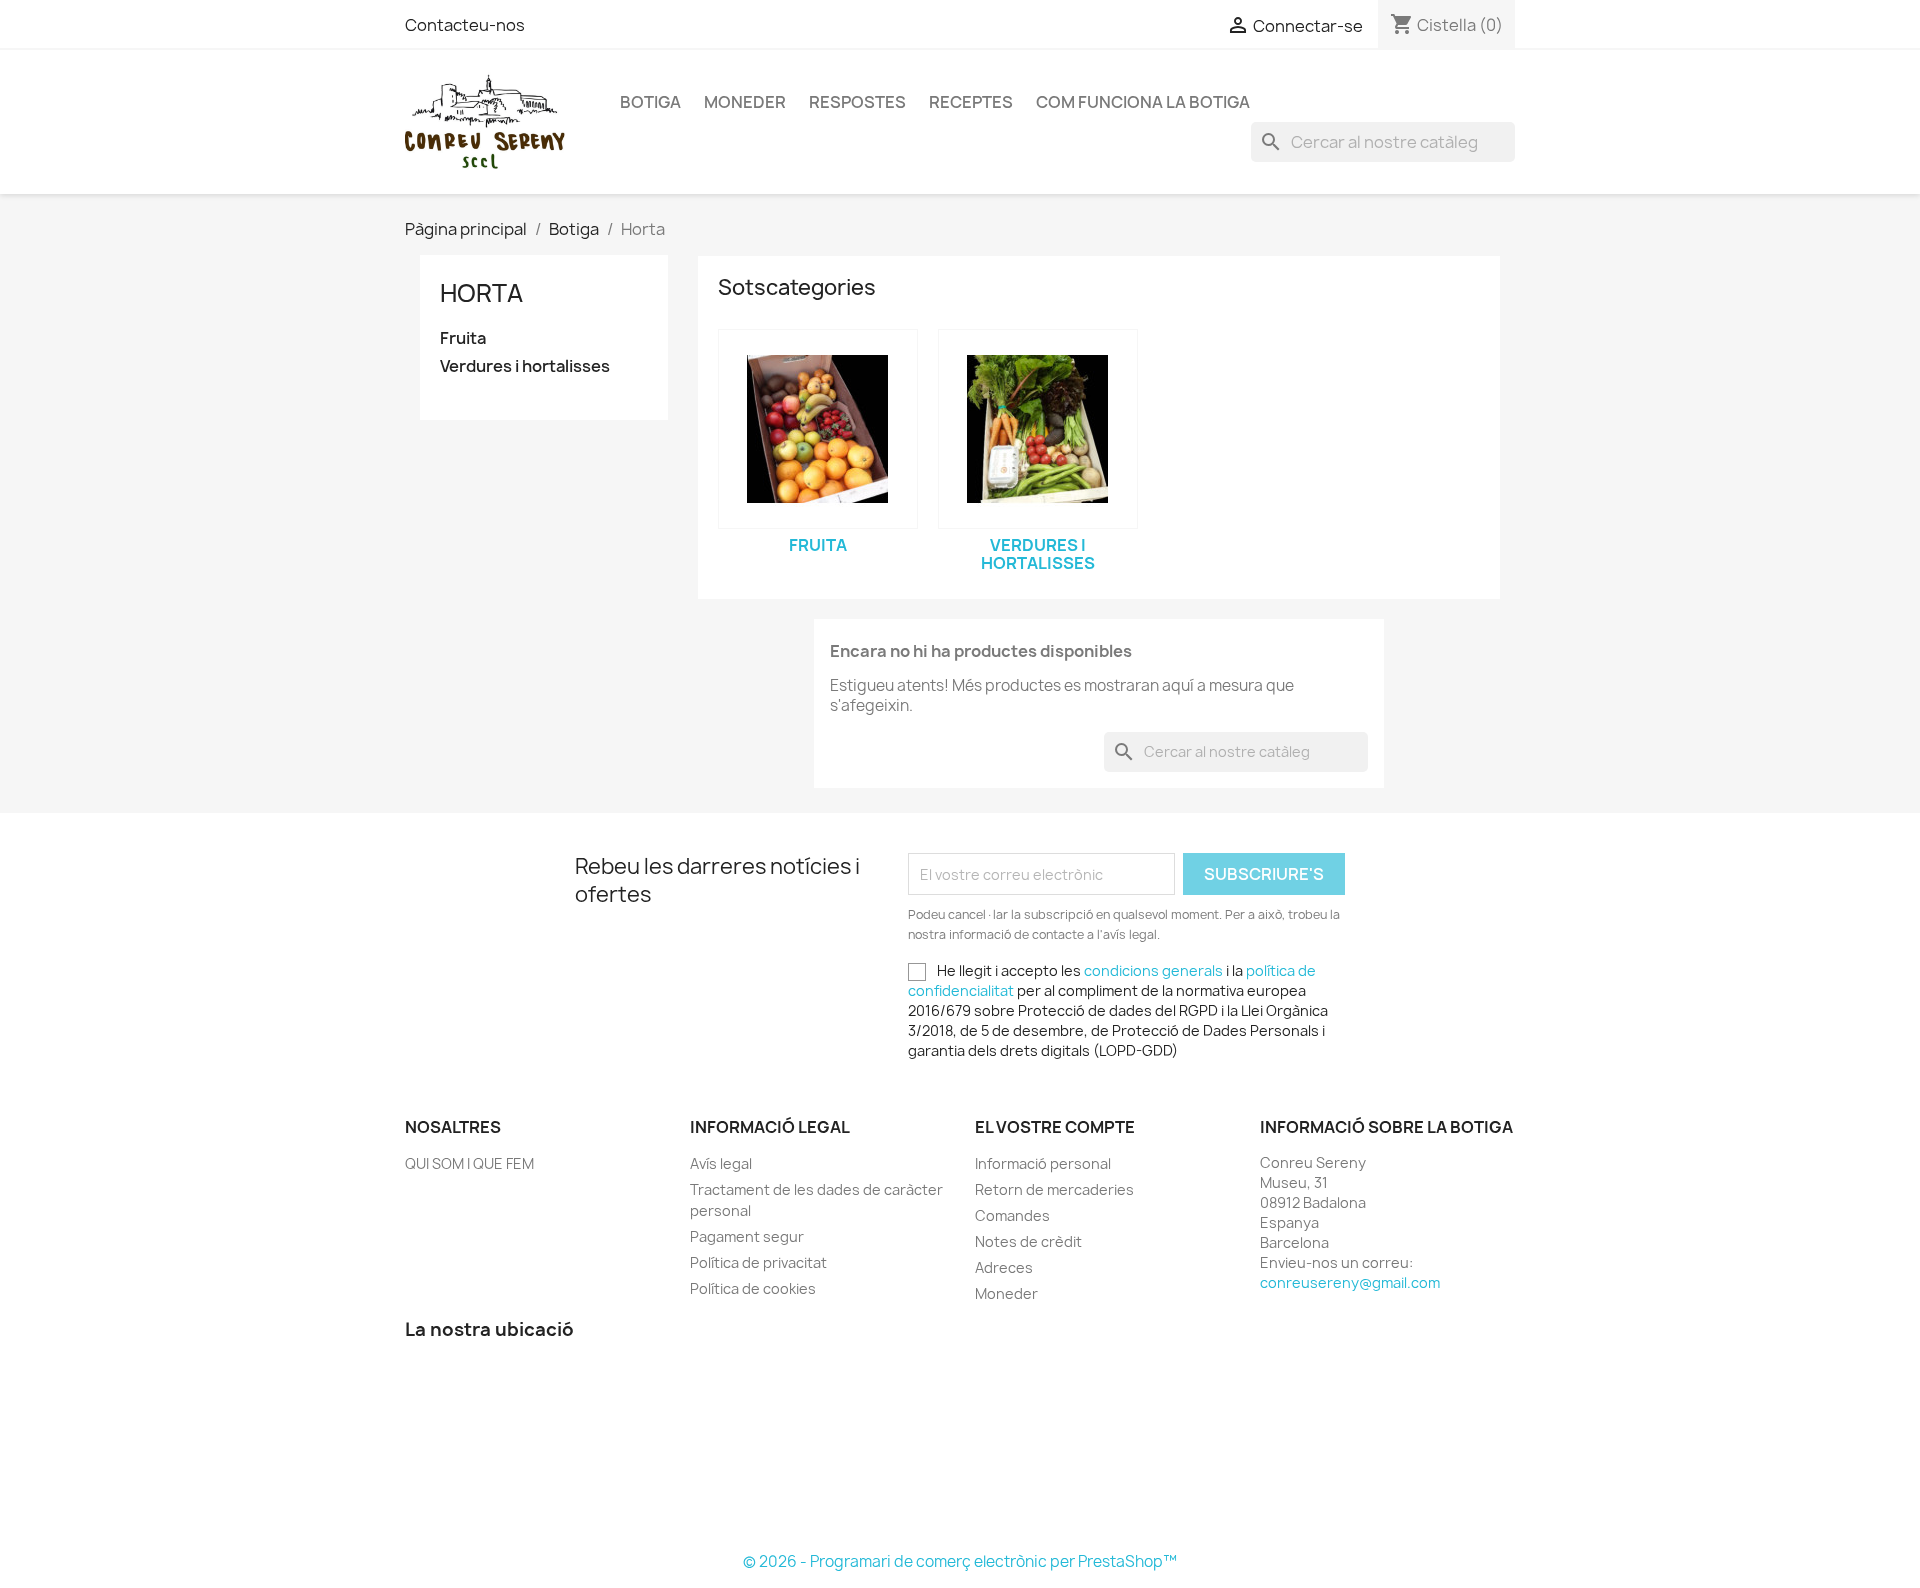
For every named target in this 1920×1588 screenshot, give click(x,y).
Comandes (1012, 1215)
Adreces (1004, 1267)
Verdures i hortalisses (525, 366)
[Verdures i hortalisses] (1038, 429)
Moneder (745, 102)
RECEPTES (971, 102)
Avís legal (721, 1163)
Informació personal (1043, 1163)
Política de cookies (753, 1288)
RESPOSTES (857, 102)
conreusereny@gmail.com (1350, 1282)
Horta (481, 293)
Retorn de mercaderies (1054, 1189)
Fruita (463, 338)
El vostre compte (1055, 1127)
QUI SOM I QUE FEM (469, 1163)
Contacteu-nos (465, 25)
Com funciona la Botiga (1143, 102)
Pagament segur (747, 1236)
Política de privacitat (758, 1262)
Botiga (650, 102)
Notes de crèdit (1028, 1241)
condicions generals (1153, 970)
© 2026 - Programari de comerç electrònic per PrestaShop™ (960, 1561)
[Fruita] (818, 429)
